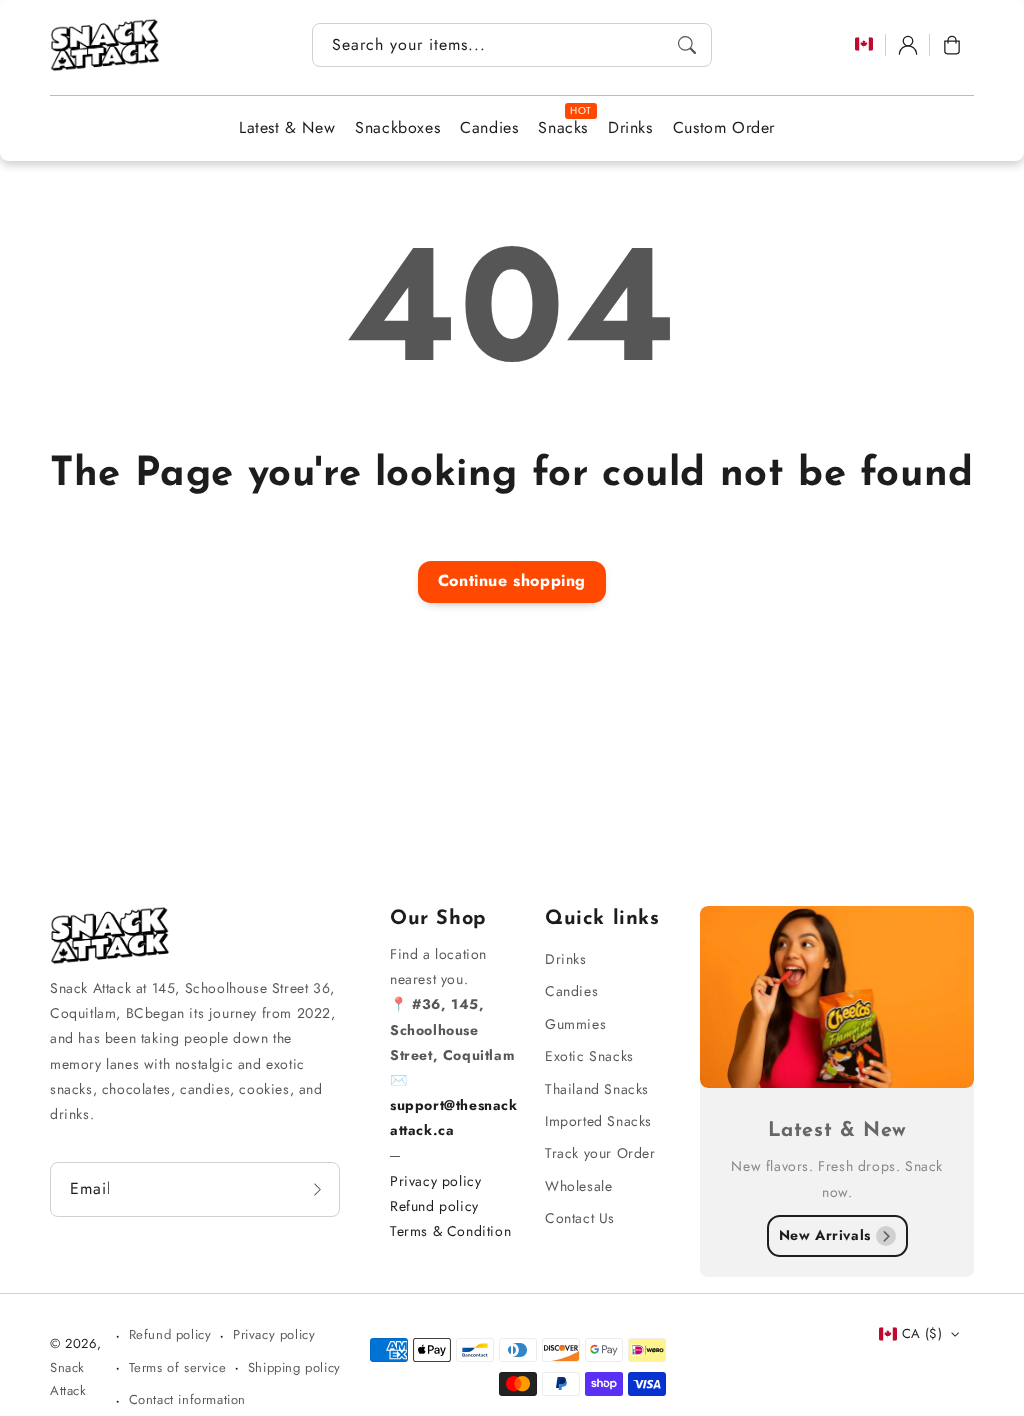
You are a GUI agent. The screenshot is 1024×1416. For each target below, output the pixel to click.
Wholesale (578, 1186)
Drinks (566, 959)
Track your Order (600, 1153)
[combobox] (512, 45)
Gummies (575, 1024)
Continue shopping (512, 580)
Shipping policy (294, 1367)
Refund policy (434, 1206)
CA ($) (922, 1333)
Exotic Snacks (589, 1056)
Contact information (187, 1399)
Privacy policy (435, 1181)
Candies (571, 991)
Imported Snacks (598, 1121)
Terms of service (178, 1367)
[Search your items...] (687, 45)
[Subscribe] (318, 1189)
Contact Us (580, 1218)
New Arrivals (825, 1235)
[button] (952, 45)
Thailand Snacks (597, 1089)
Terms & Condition (450, 1231)
